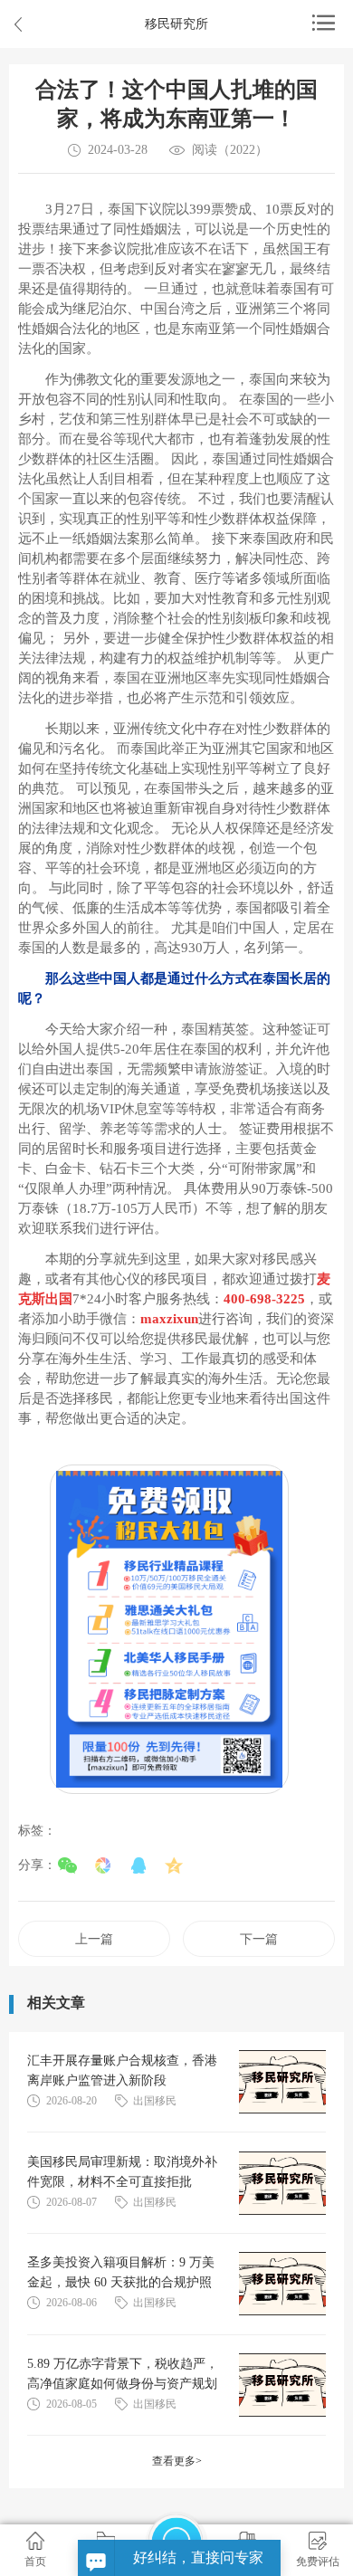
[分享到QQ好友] (138, 1865)
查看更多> (177, 2461)
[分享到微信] (67, 1865)
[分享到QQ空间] (173, 1865)
